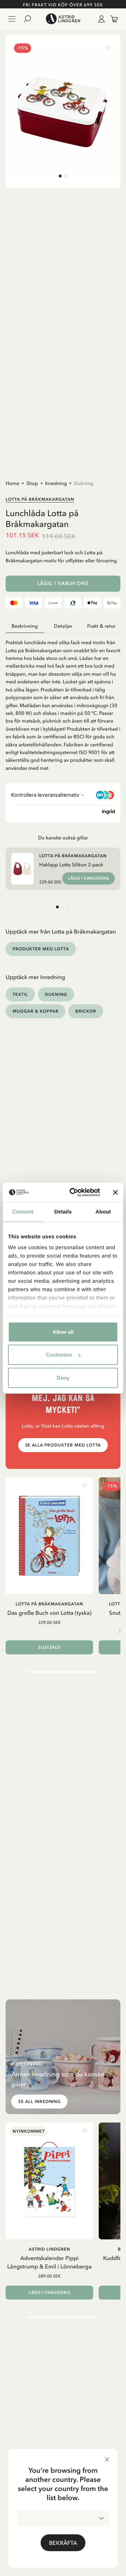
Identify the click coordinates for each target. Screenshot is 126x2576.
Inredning (56, 483)
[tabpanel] (63, 702)
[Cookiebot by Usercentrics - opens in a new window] (74, 1192)
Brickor (86, 1011)
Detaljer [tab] (63, 626)
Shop (32, 483)
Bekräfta (63, 2543)
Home (12, 483)
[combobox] (63, 2518)
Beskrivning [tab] (25, 626)
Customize (59, 1355)
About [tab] (103, 1212)
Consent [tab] (23, 1212)
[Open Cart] (111, 19)
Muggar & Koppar (36, 1011)
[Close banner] (115, 1192)
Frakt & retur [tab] (101, 626)
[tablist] (63, 626)
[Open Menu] (12, 19)
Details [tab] (63, 1212)
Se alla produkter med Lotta (63, 1445)
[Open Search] (30, 19)
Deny (63, 1377)
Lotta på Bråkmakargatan (40, 499)
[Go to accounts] (100, 19)
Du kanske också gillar (63, 838)
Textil (20, 994)
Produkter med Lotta (41, 949)
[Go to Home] (63, 19)
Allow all (63, 1332)
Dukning (83, 483)
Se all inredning (39, 2102)
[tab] (60, 176)
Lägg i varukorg (63, 583)
